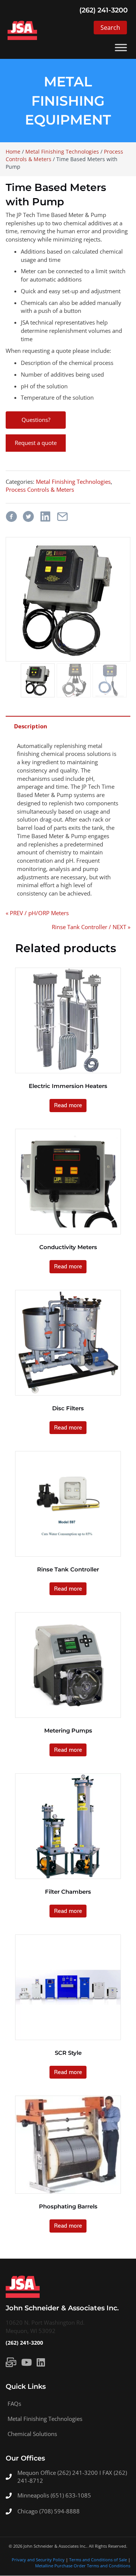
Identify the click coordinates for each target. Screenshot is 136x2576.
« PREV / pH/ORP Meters (37, 913)
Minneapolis (34, 2496)
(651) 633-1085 (71, 2496)
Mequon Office (37, 2473)
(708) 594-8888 (59, 2511)
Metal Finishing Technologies (62, 152)
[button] (110, 28)
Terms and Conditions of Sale (98, 2560)
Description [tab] (31, 726)
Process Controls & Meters (40, 489)
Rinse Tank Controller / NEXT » (91, 927)
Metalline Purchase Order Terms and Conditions (83, 2566)
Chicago (28, 2511)
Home (13, 152)
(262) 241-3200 (24, 2343)
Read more (68, 1105)
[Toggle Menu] (121, 48)
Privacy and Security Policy (38, 2560)
